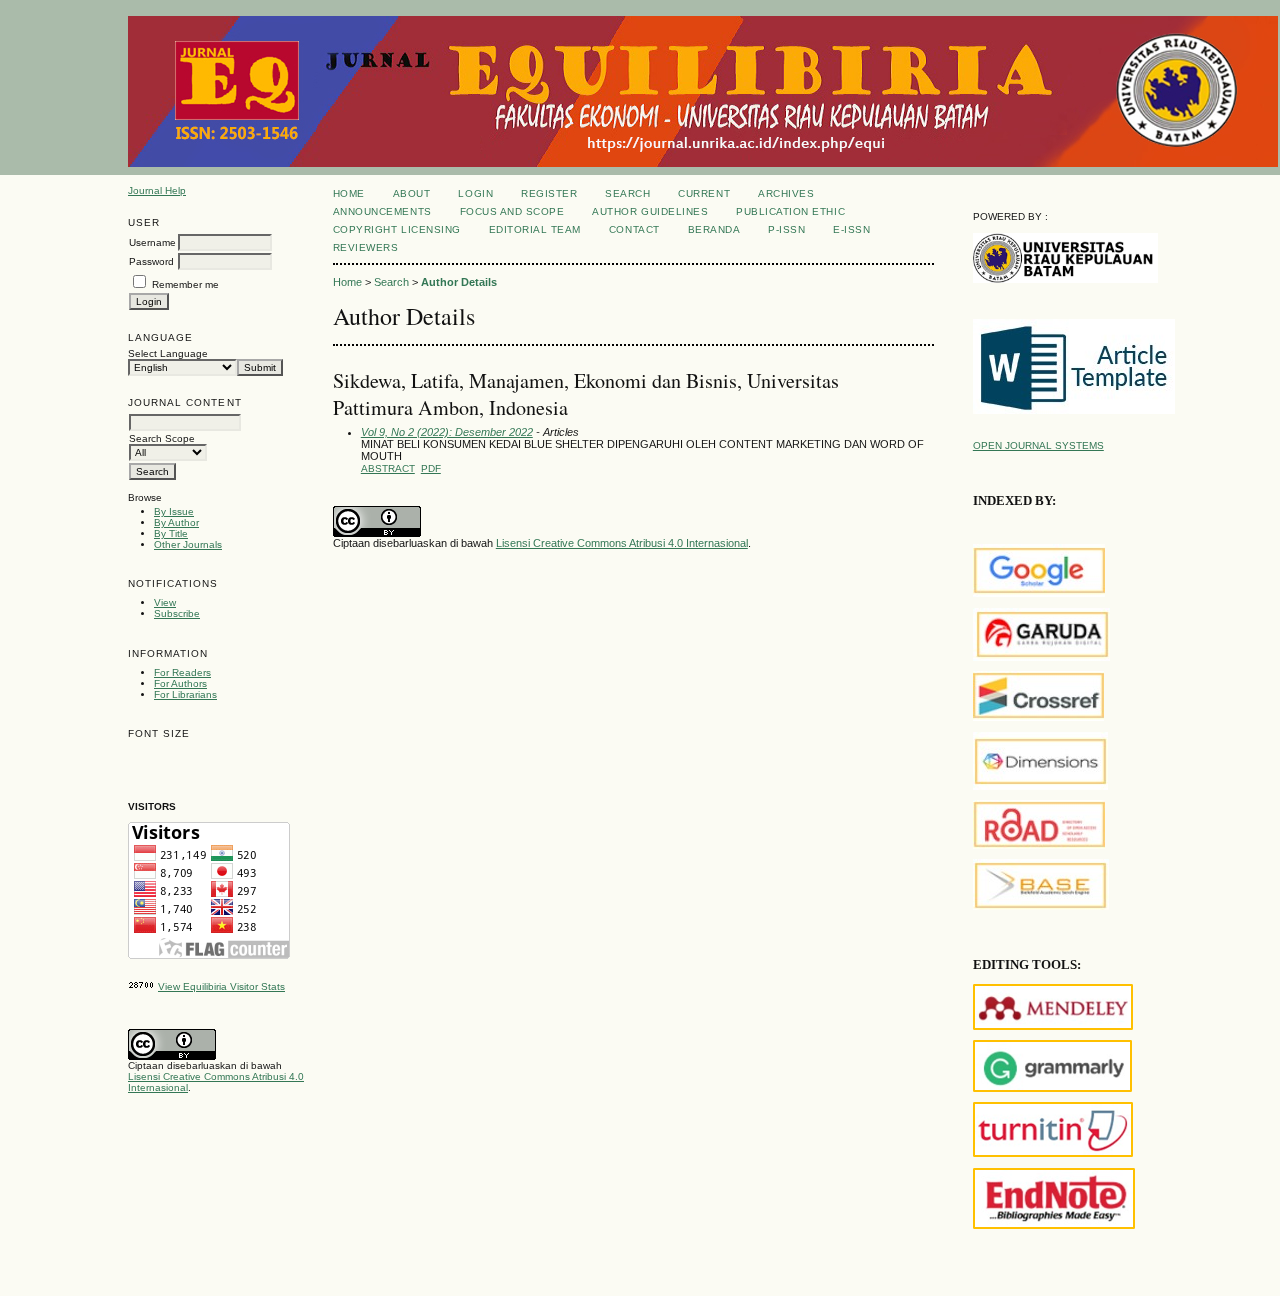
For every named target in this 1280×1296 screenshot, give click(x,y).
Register (549, 193)
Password (151, 261)
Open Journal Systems (1038, 445)
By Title (171, 533)
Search (627, 193)
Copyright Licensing (397, 229)
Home (349, 193)
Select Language (168, 353)
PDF (431, 468)
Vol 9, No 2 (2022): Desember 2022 (447, 432)
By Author (176, 522)
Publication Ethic (790, 211)
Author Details (459, 282)
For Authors (180, 683)
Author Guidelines (650, 211)
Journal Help (157, 190)
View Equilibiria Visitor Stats (221, 986)
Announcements (382, 211)
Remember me (185, 284)
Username (152, 242)
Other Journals (188, 544)
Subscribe (177, 613)
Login (475, 193)
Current (704, 193)
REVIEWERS (366, 247)
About (412, 193)
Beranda (714, 229)
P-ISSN (786, 229)
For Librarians (185, 694)
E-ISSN (851, 229)
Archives (786, 193)
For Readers (182, 672)
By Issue (174, 511)
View (165, 602)
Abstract (388, 468)
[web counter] (141, 986)
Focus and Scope (512, 211)
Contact (634, 229)
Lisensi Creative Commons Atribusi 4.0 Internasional (622, 543)
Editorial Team (535, 229)
